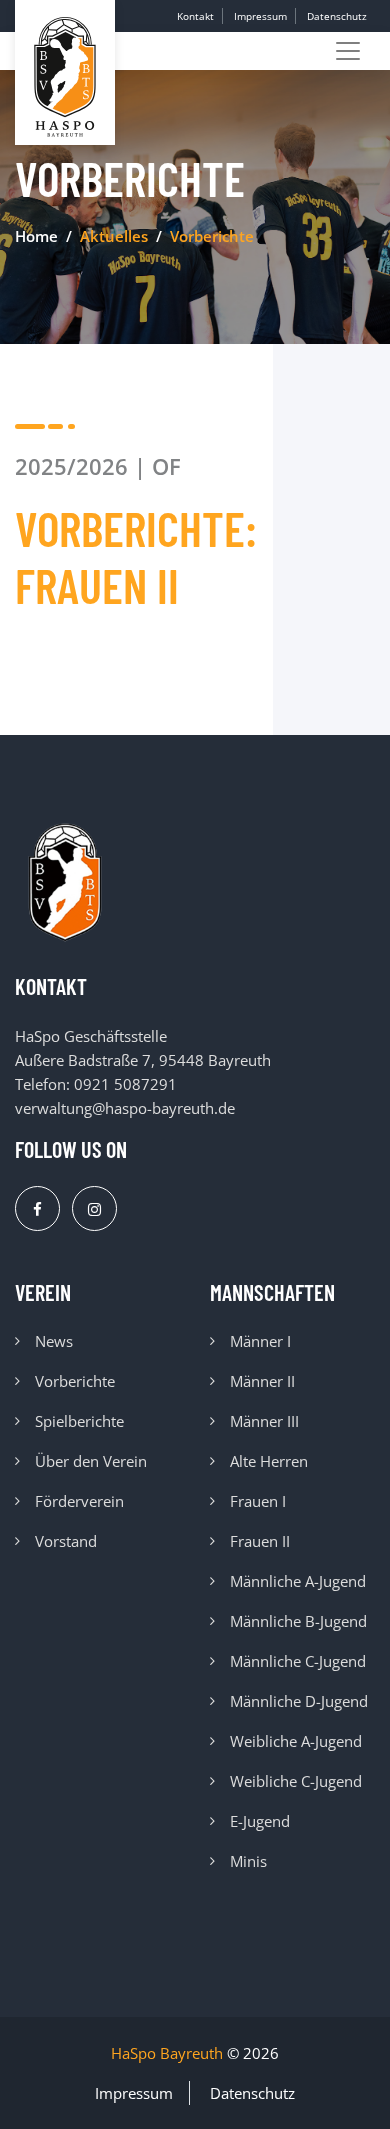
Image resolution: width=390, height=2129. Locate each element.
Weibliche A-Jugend (296, 1741)
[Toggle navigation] (348, 51)
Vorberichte (75, 1381)
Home (36, 236)
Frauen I (258, 1501)
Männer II (262, 1381)
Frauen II (260, 1541)
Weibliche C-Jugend (296, 1781)
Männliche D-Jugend (299, 1701)
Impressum (260, 16)
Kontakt (195, 16)
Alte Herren (269, 1461)
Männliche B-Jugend (298, 1621)
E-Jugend (260, 1821)
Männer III (264, 1421)
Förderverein (79, 1501)
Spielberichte (79, 1421)
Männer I (260, 1341)
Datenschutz (337, 16)
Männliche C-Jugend (298, 1661)
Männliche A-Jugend (298, 1581)
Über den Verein (91, 1461)
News (54, 1341)
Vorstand (66, 1541)
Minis (248, 1861)
